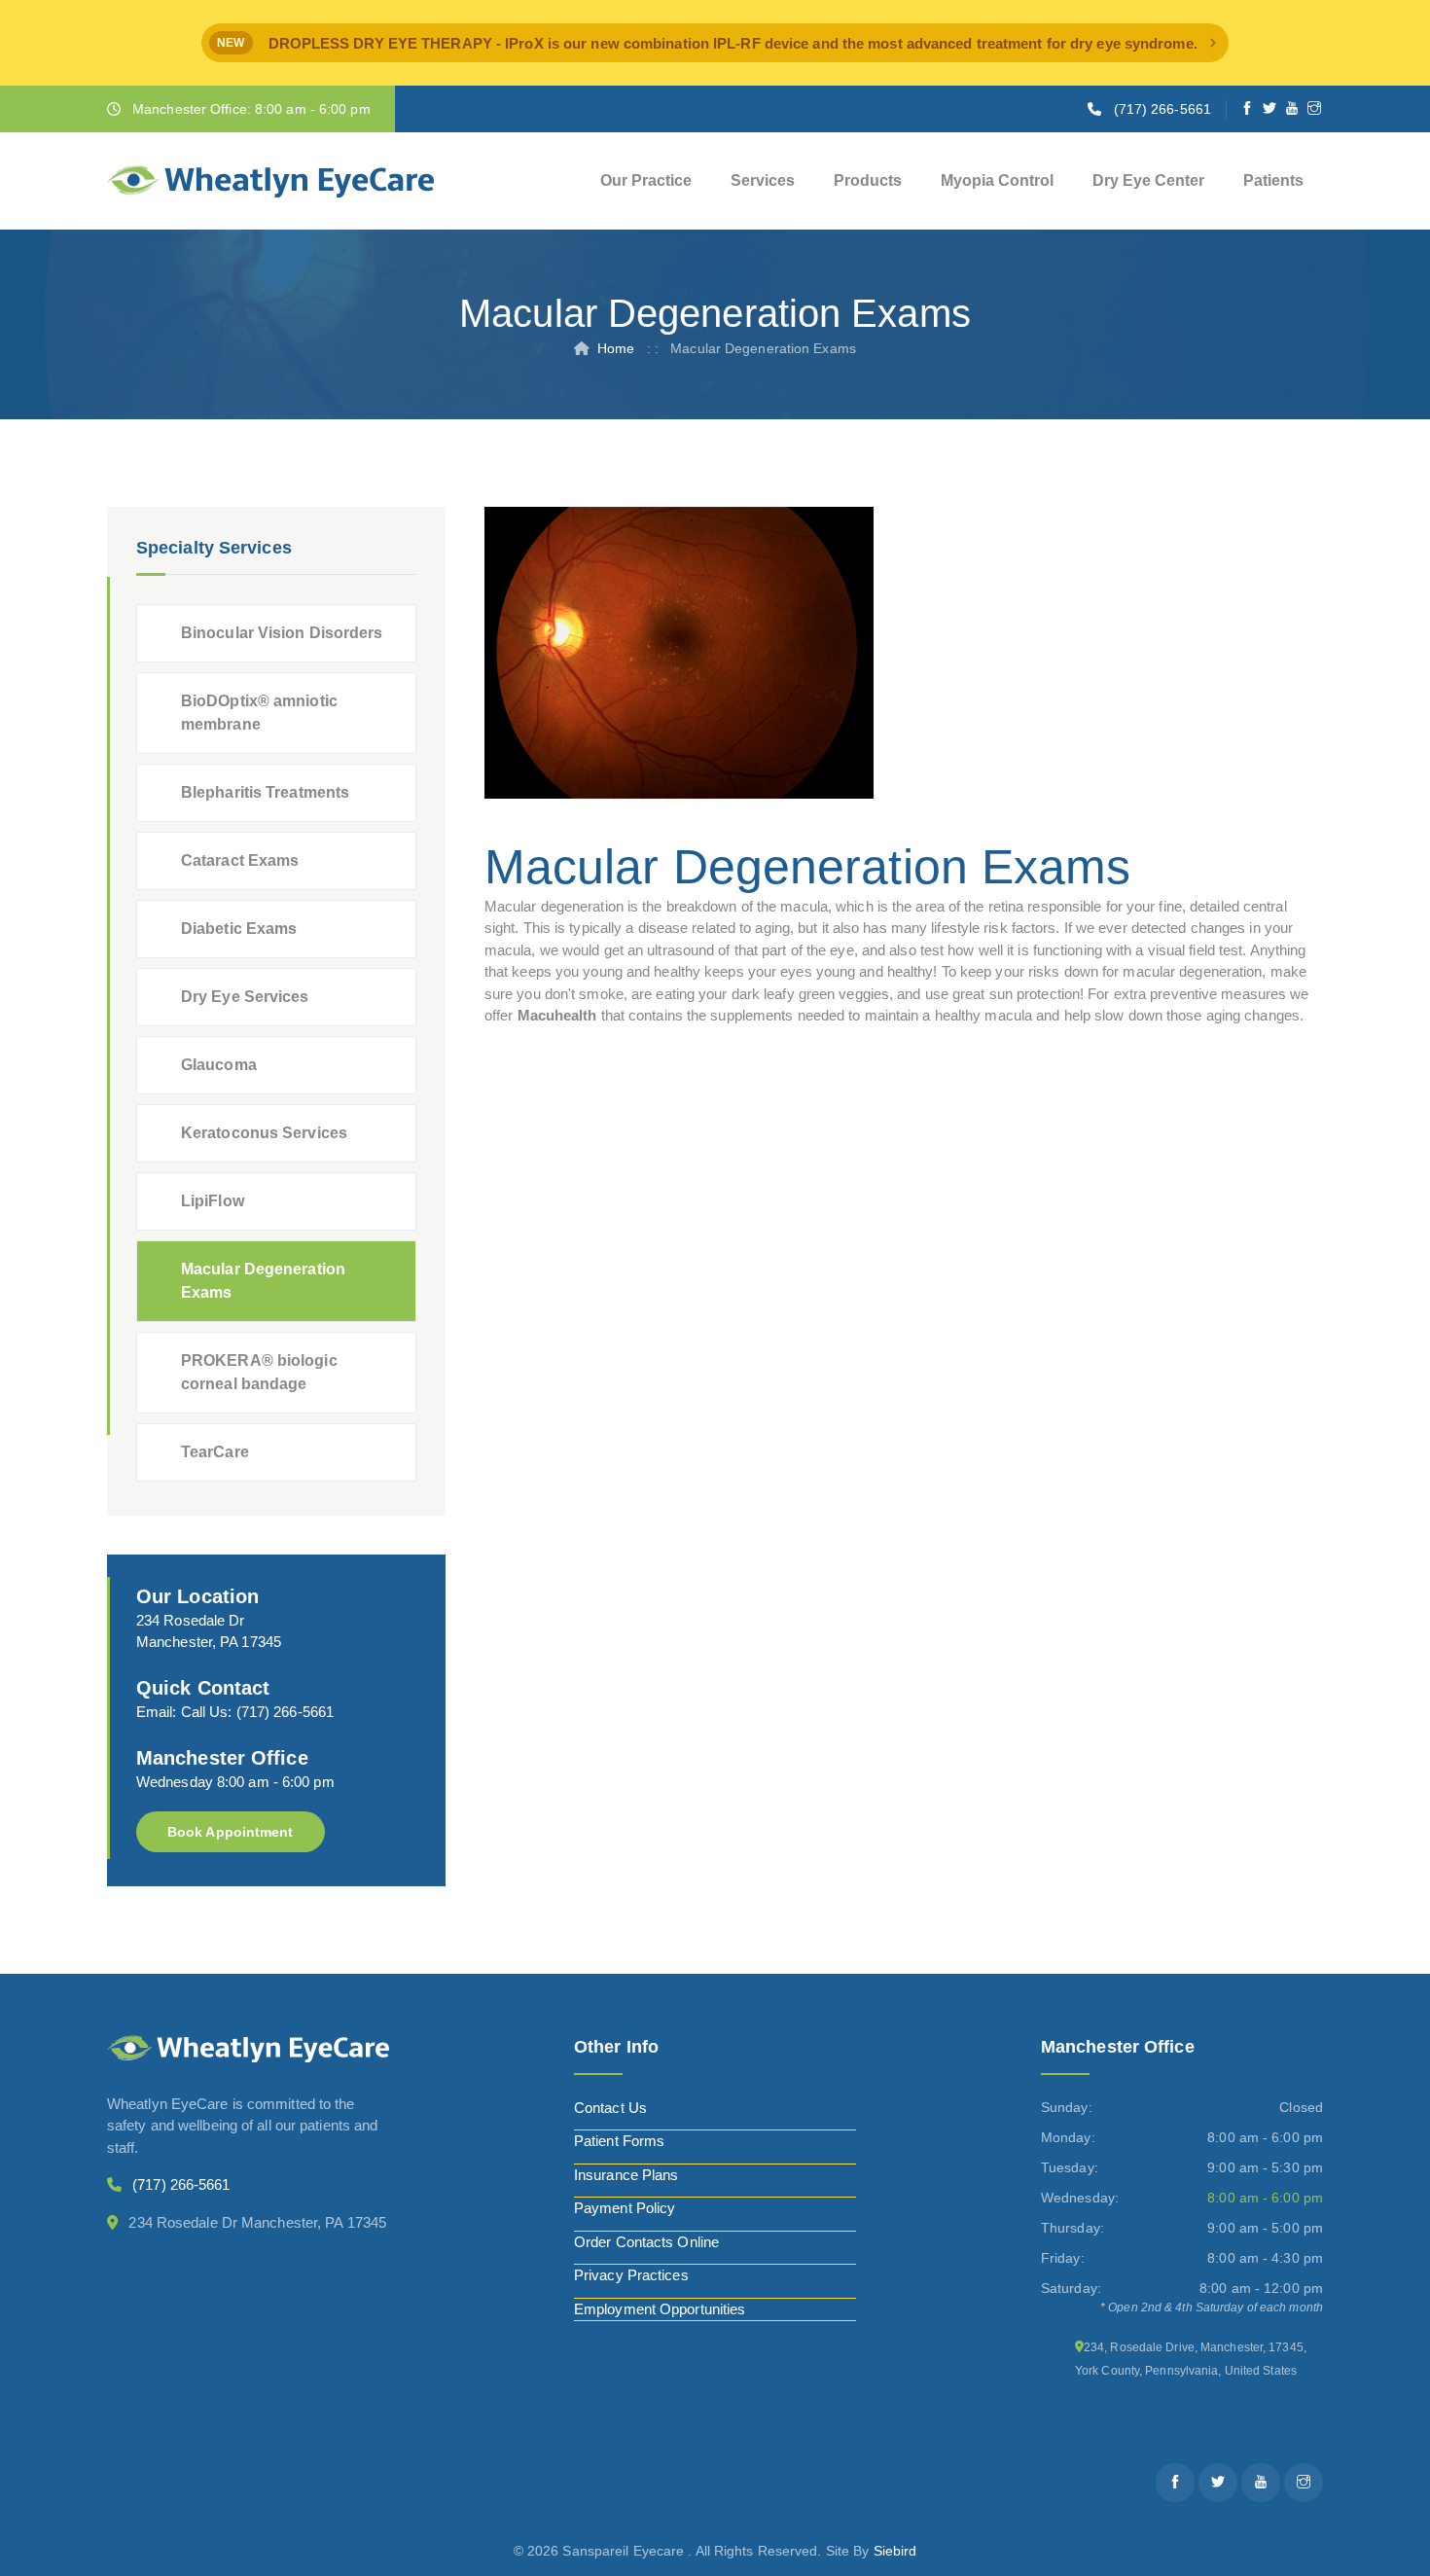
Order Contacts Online (646, 2242)
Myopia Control (997, 180)
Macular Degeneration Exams (263, 1281)
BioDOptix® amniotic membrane (259, 713)
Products (868, 180)
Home (616, 348)
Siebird (895, 2551)
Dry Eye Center (1148, 180)
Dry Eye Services (245, 997)
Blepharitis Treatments (265, 792)
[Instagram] (1315, 109)
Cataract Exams (240, 860)
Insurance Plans (626, 2175)
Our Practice (646, 180)
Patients (1273, 180)
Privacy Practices (631, 2275)
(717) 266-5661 (1162, 109)
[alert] (715, 43)
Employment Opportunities (660, 2309)
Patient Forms (619, 2141)
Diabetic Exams (239, 929)
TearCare (215, 1452)
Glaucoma (219, 1065)
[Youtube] (1292, 109)
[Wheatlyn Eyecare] (270, 181)
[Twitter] (1270, 109)
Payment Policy (625, 2208)
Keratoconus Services (264, 1133)
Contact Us (610, 2108)
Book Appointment (231, 1832)
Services (763, 180)
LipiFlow (213, 1201)
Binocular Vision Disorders (282, 633)
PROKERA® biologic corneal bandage (259, 1372)
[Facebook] (1248, 109)
